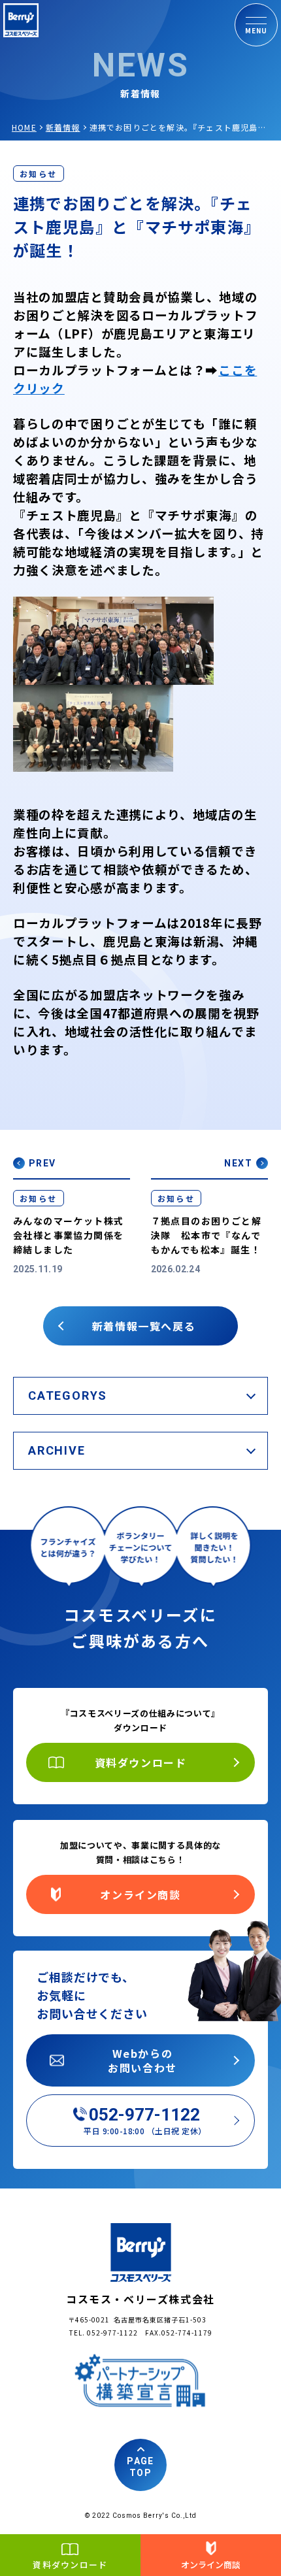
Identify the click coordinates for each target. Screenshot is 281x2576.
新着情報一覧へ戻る (144, 1326)
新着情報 (63, 127)
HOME (24, 127)
